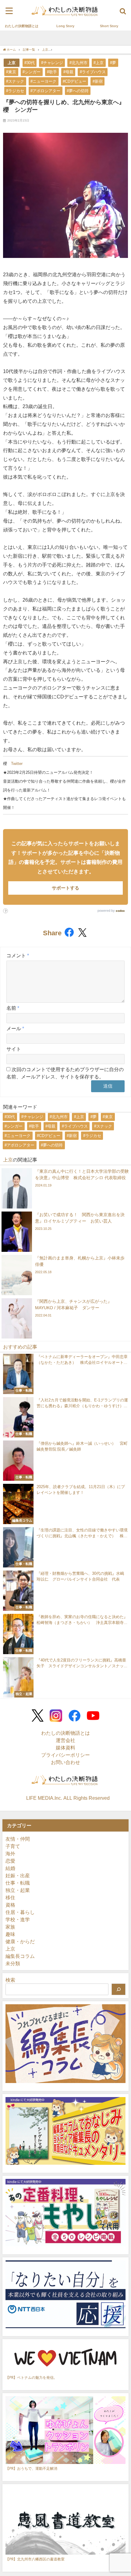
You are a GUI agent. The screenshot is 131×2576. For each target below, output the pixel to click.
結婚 (10, 1868)
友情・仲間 (18, 1839)
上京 (12, 63)
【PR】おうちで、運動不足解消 (31, 2468)
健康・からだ (20, 1941)
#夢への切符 (78, 91)
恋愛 (10, 1861)
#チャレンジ (52, 63)
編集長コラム (20, 1956)
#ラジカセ (15, 91)
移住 (10, 1897)
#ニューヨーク (43, 81)
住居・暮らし (20, 1912)
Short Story (109, 26)
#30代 (30, 63)
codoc (120, 911)
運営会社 (65, 1740)
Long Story (65, 26)
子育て (13, 1846)
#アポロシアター (45, 91)
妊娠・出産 (18, 1875)
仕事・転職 (18, 1883)
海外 (10, 1853)
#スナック (15, 81)
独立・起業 (18, 1890)
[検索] (119, 1989)
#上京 (99, 63)
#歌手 (52, 72)
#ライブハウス (93, 72)
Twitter (17, 764)
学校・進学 (18, 1919)
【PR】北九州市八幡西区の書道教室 (35, 2559)
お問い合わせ (65, 1762)
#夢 (113, 63)
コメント (18, 955)
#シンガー (32, 72)
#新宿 (98, 81)
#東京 (11, 72)
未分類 (13, 1963)
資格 (10, 1905)
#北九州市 (78, 63)
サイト (14, 1049)
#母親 (68, 72)
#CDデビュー (74, 81)
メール (15, 1028)
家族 (10, 1927)
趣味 (10, 1934)
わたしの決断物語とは (22, 26)
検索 (10, 1980)
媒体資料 (65, 1748)
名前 (13, 1008)
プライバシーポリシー (65, 1755)
